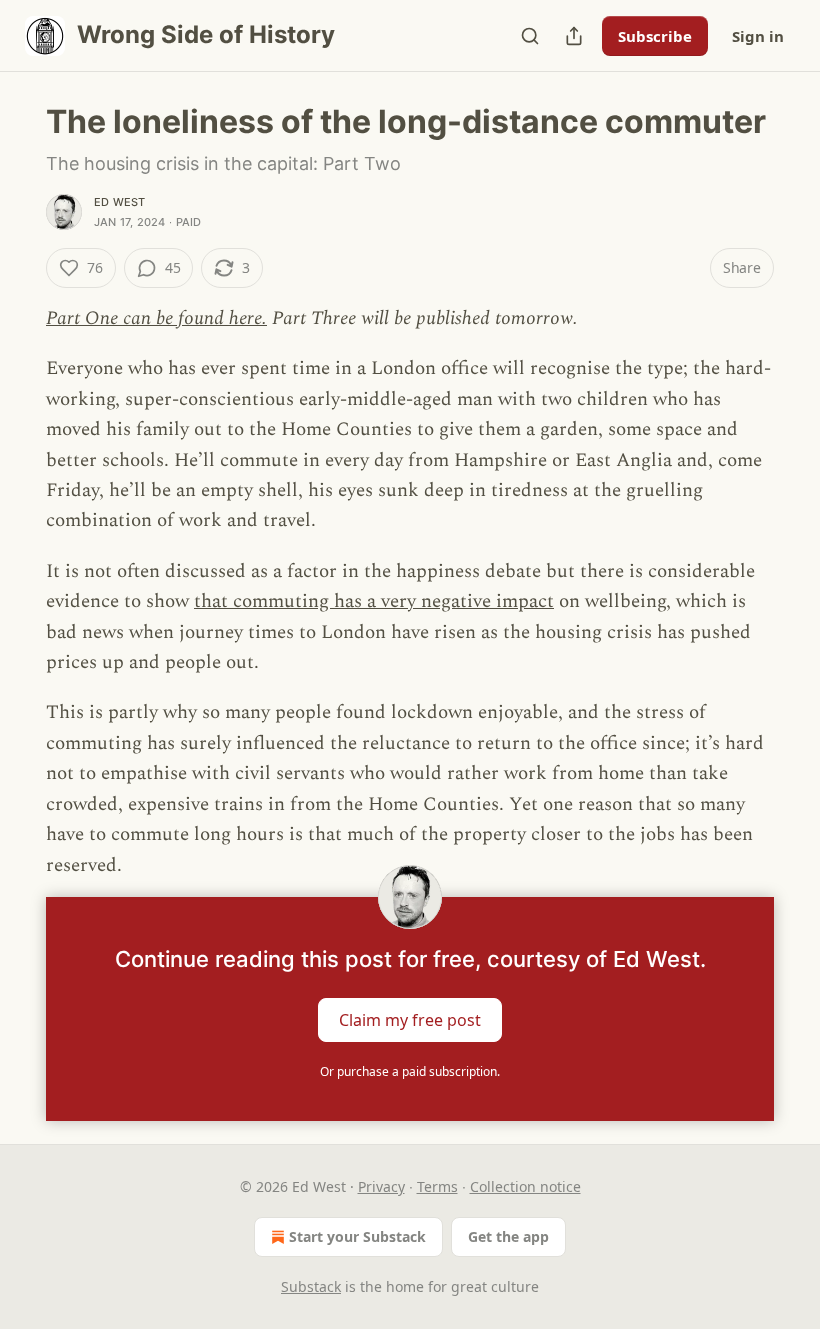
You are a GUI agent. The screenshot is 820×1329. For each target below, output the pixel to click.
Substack (311, 1286)
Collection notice (525, 1186)
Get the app (508, 1236)
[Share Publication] (574, 36)
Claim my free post (410, 1019)
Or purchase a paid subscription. (410, 1071)
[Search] (530, 36)
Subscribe (655, 36)
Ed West (119, 202)
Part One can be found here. (156, 318)
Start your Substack (357, 1236)
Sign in (758, 36)
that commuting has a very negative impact (374, 601)
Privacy (381, 1186)
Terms (437, 1186)
